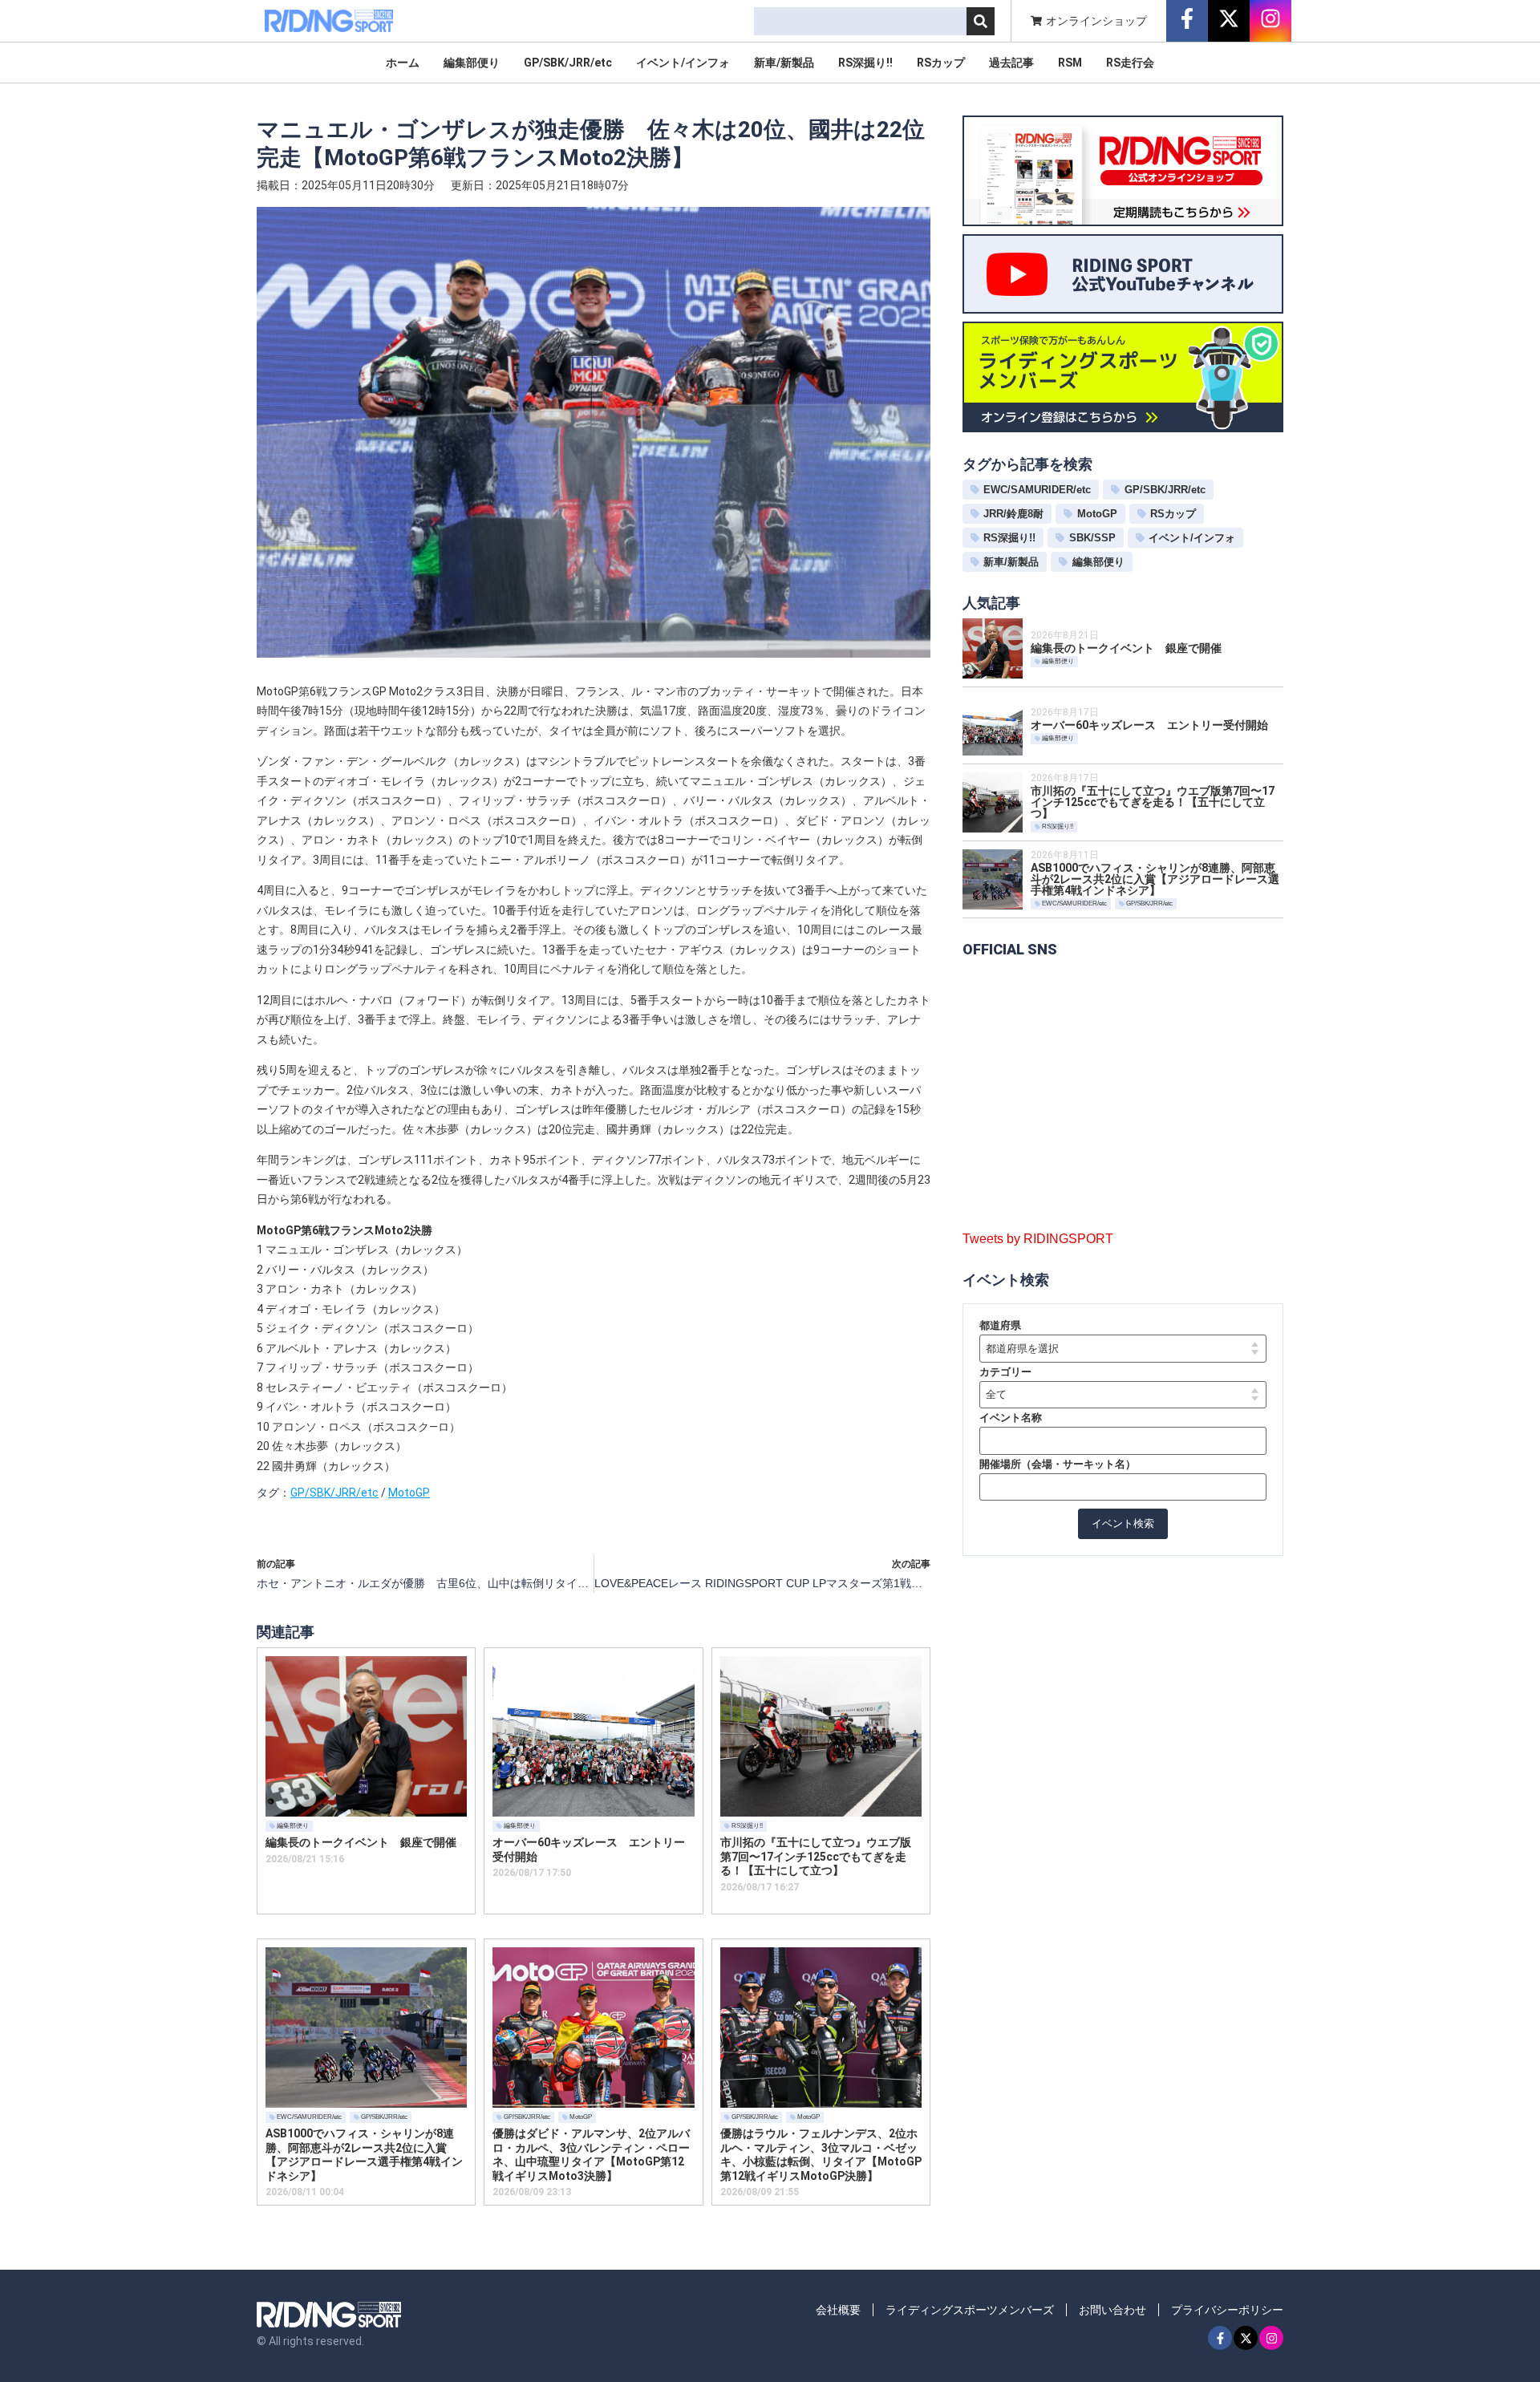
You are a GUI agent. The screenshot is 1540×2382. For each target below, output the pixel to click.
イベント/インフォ (683, 63)
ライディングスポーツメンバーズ (970, 2310)
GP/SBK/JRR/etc (568, 63)
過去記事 (1011, 63)
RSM (1070, 63)
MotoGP (409, 1493)
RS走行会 (1130, 63)
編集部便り (472, 63)
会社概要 (838, 2310)
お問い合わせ (1112, 2310)
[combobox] (860, 21)
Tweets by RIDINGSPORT (1038, 1239)
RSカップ (941, 63)
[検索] (981, 21)
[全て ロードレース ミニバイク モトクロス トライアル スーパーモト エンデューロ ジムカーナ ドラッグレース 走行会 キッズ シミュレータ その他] (1123, 1395)
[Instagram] (1271, 2338)
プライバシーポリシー (1227, 2310)
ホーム (403, 63)
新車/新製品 (784, 63)
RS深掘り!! (865, 63)
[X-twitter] (1246, 2338)
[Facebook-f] (1220, 2338)
